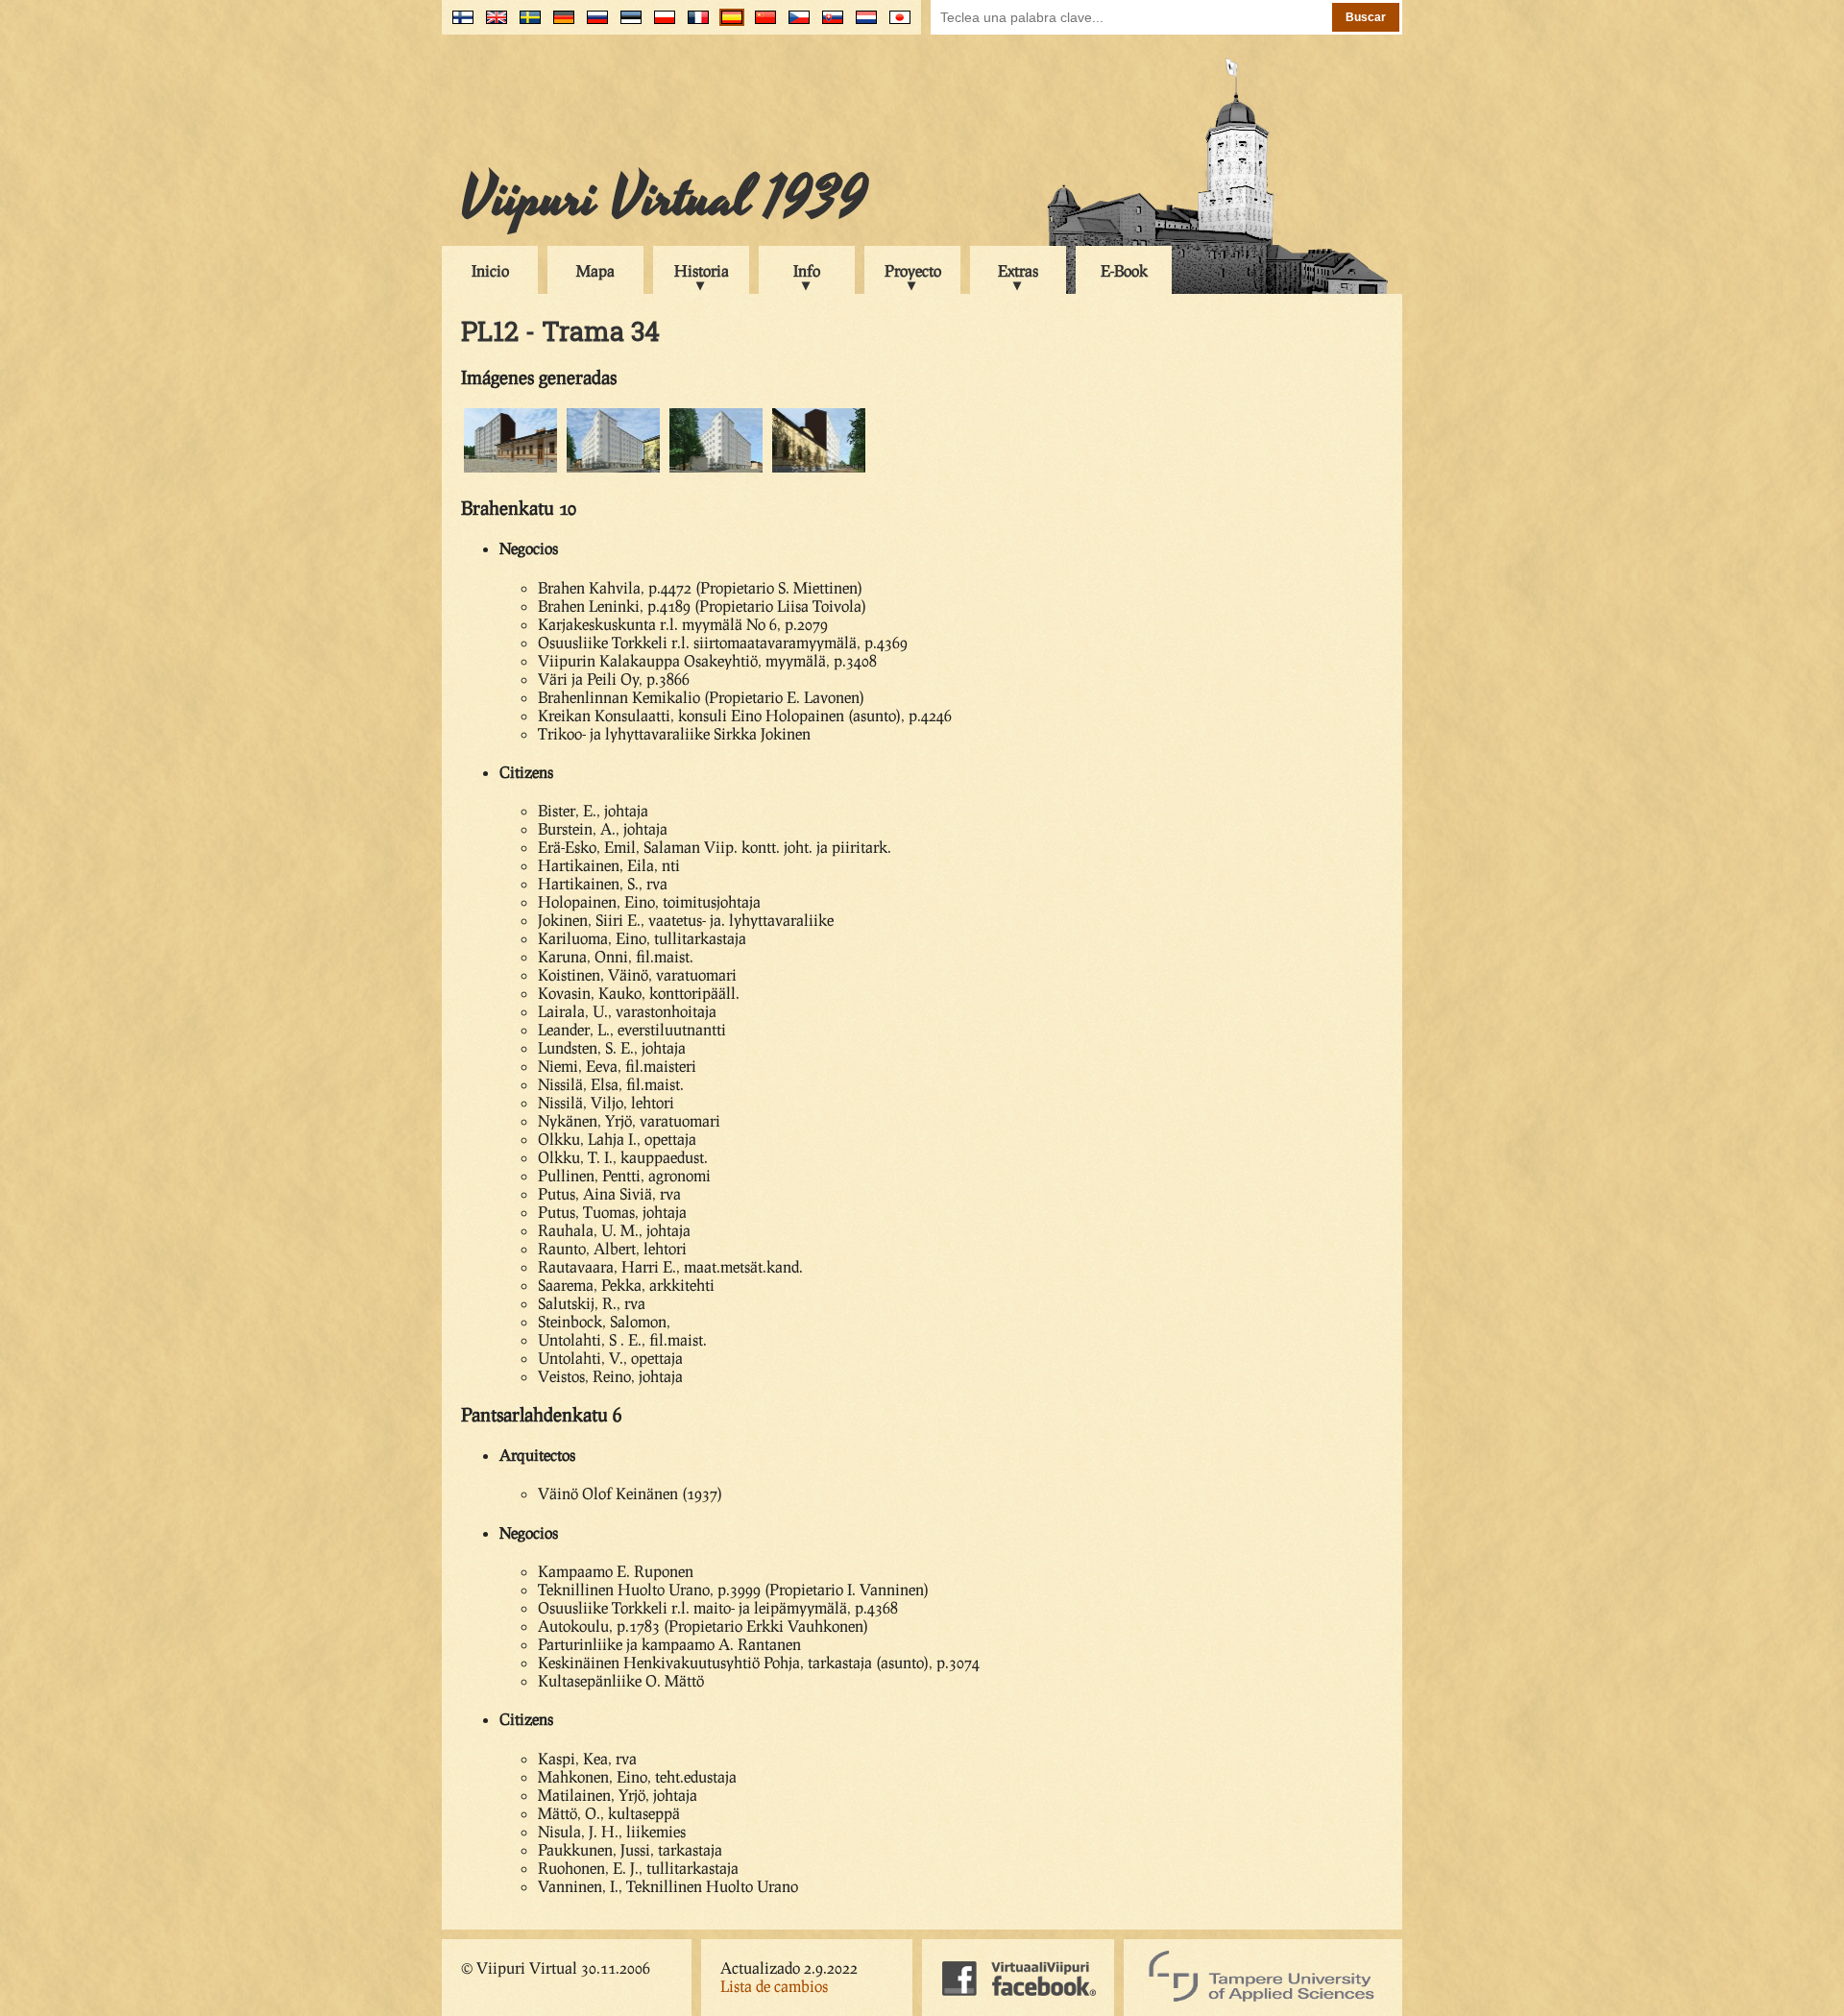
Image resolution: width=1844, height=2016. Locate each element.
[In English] (492, 24)
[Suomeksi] (459, 24)
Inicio (490, 270)
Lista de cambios (774, 1986)
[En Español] (728, 24)
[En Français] (694, 24)
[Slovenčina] (828, 24)
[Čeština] (795, 24)
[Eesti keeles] (627, 24)
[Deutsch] (559, 24)
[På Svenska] (526, 24)
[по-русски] (593, 24)
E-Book (1124, 270)
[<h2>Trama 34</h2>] (510, 469)
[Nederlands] (862, 24)
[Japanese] (896, 24)
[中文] (761, 24)
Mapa (595, 270)
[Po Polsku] (660, 24)
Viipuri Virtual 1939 (664, 199)
